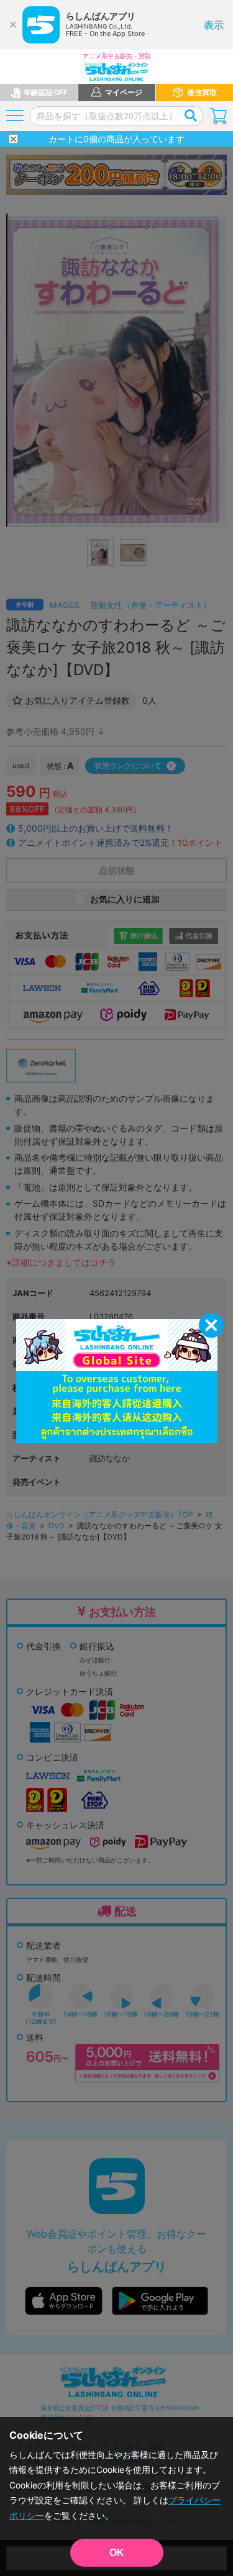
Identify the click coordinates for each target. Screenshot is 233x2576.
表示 (214, 25)
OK (117, 2553)
